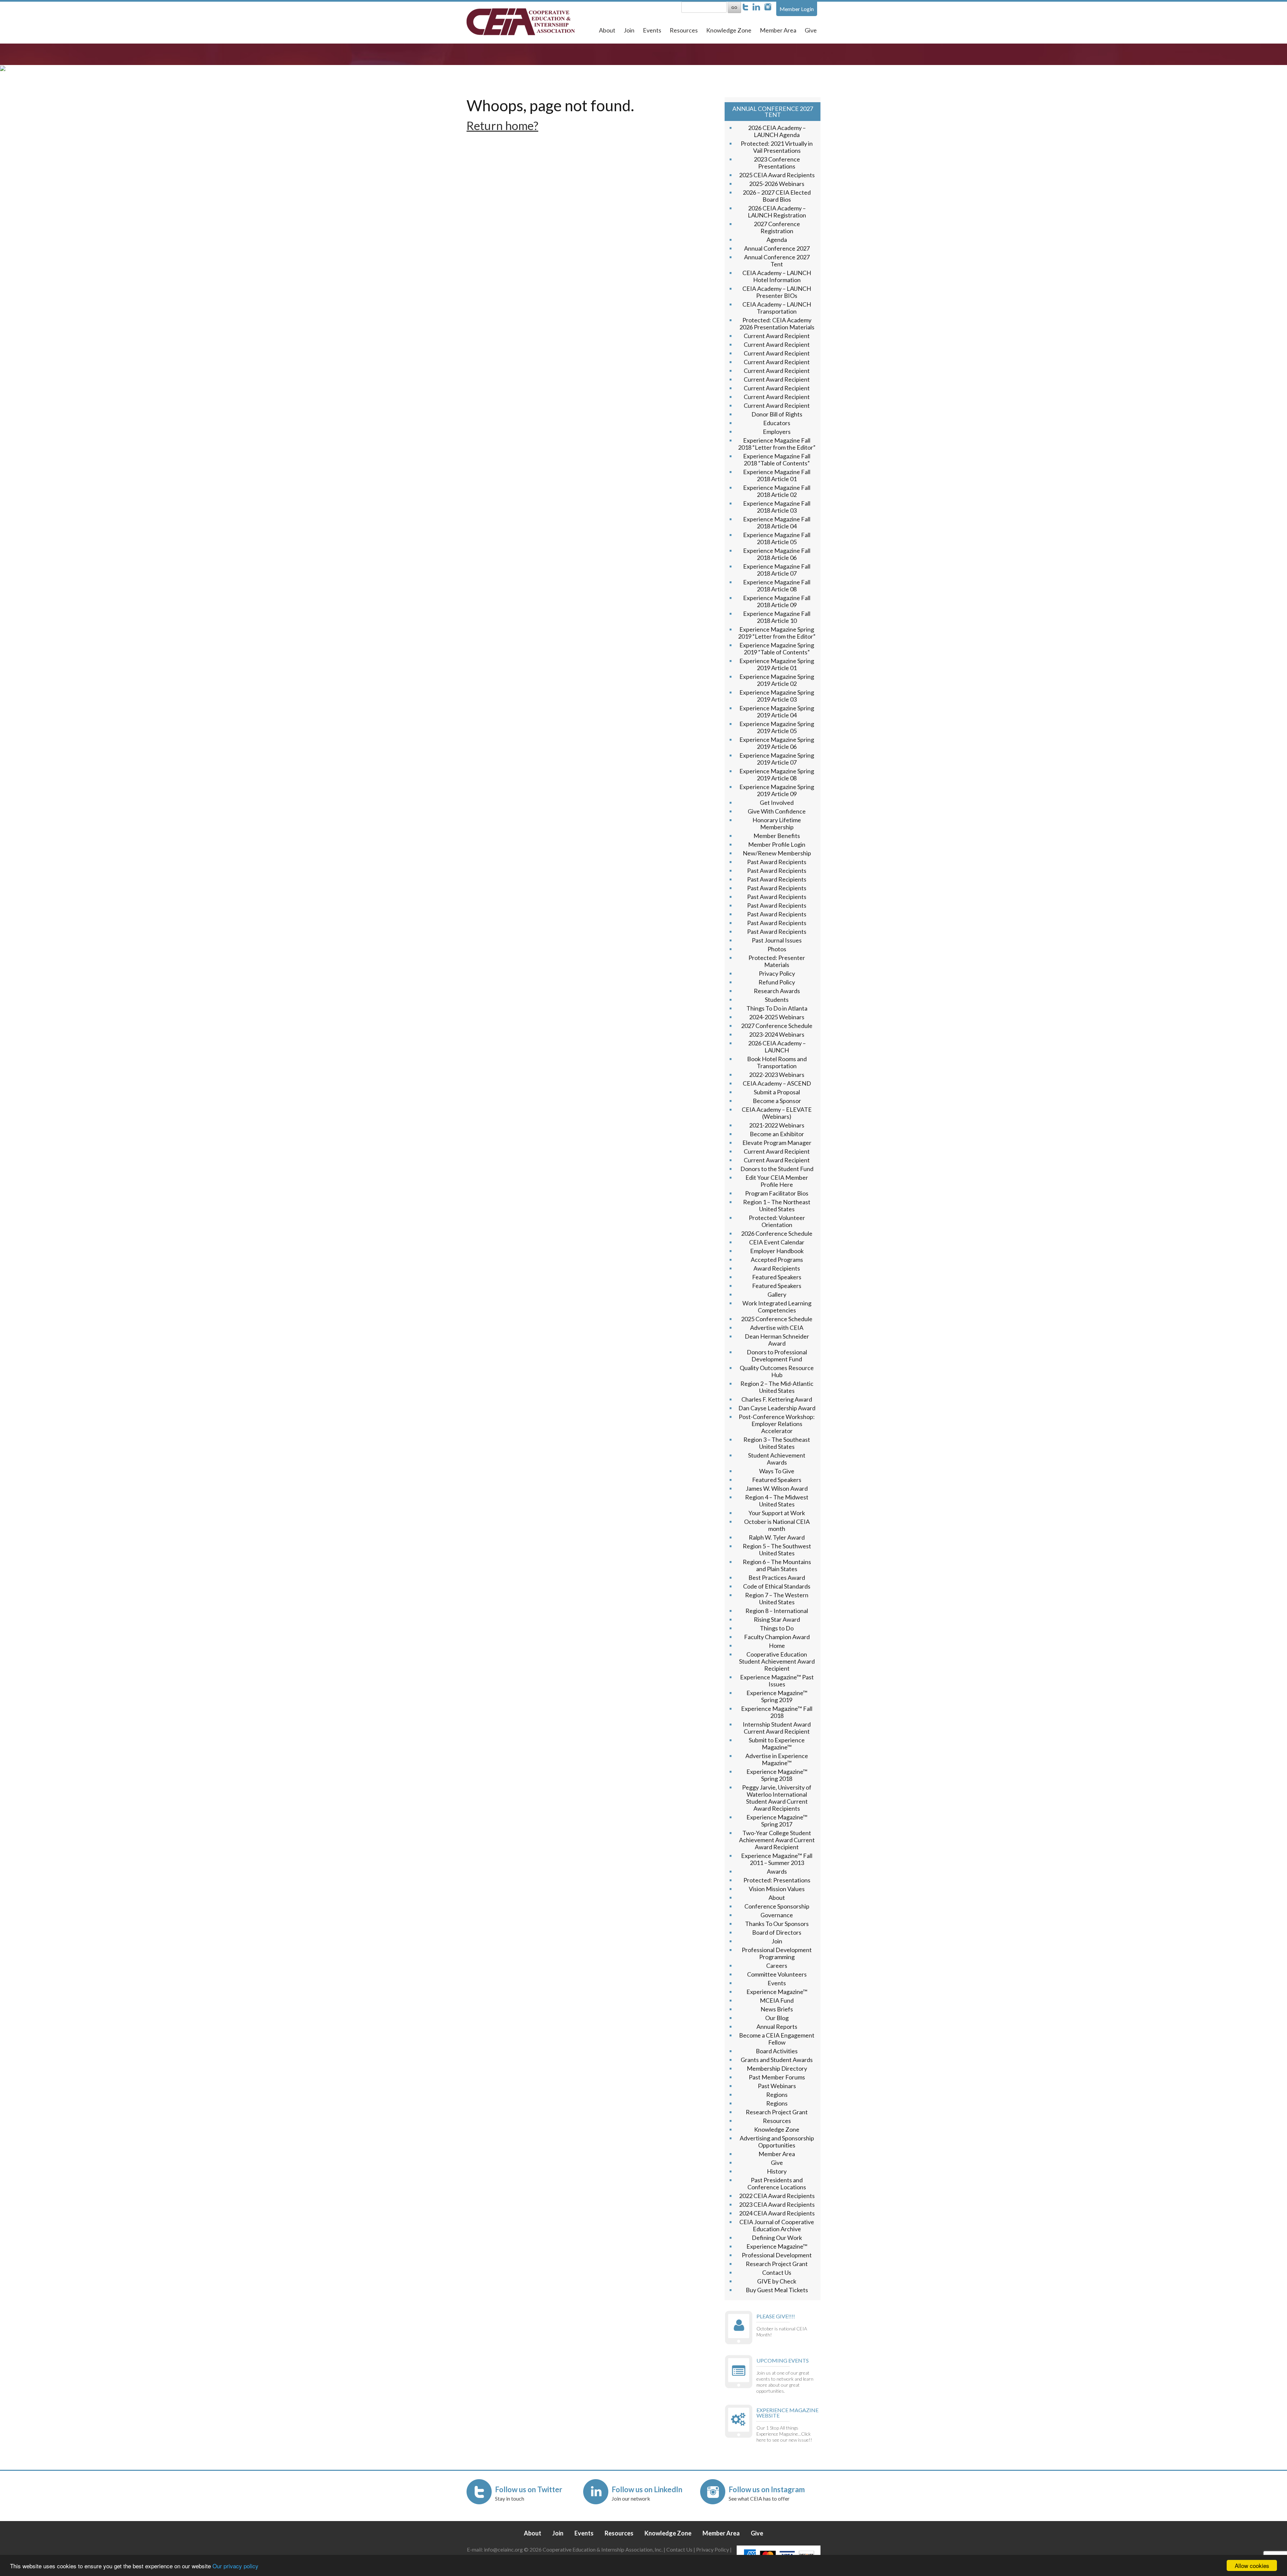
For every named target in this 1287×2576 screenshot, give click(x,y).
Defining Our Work (777, 2238)
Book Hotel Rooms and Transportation (777, 1062)
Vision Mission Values (777, 1889)
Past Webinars (777, 2086)
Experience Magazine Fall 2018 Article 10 (777, 617)
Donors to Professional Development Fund (777, 1356)
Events (652, 30)
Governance (777, 1915)
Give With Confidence (777, 811)
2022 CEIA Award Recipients (777, 2196)
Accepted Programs (777, 1260)
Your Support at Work (777, 1513)
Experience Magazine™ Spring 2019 (777, 1696)
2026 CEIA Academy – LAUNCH (777, 1047)
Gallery (777, 1294)
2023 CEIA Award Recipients (777, 2204)
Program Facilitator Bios (777, 1193)
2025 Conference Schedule (777, 1319)
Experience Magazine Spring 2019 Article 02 (777, 680)
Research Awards (777, 991)
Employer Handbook (777, 1251)
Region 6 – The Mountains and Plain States (777, 1565)
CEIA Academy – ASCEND (777, 1083)
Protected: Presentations (777, 1880)
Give (811, 30)
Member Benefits (777, 836)
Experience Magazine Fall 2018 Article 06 (777, 554)
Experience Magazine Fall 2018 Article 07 (777, 570)
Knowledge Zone (729, 30)
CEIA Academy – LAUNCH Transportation (777, 308)
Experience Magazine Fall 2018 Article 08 (777, 586)
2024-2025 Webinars (777, 1017)
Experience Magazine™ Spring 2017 (777, 1821)
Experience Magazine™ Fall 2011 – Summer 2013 (777, 1859)
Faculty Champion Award (777, 1637)
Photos (777, 949)
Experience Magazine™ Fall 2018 (777, 1712)
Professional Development (777, 2255)
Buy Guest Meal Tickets (777, 2290)
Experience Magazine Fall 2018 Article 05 (777, 538)
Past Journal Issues (777, 940)
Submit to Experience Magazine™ (777, 1744)
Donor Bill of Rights (777, 414)
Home (777, 1646)
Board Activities (777, 2051)
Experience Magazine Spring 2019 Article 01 (777, 664)
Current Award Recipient (777, 336)
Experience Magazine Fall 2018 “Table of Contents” (777, 460)
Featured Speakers (777, 1277)
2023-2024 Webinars (777, 1034)
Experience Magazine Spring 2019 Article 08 (777, 775)
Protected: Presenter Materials (777, 961)
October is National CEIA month (777, 1525)
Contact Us (777, 2272)
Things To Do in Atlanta (777, 1008)
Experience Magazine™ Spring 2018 (777, 1775)
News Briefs (777, 2009)
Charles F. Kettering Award (777, 1399)
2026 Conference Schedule (777, 1233)
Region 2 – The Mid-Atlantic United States (777, 1387)
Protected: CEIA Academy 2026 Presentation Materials (777, 324)
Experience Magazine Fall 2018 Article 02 (777, 491)
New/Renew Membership (777, 853)
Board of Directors (777, 1932)
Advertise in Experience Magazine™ (777, 1759)
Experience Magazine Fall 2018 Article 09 (777, 601)
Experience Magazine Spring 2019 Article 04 (777, 712)
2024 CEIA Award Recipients (777, 2213)
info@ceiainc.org (504, 2549)
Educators (777, 423)
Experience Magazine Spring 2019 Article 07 (777, 759)
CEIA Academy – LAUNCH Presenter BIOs (777, 292)
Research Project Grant (777, 2112)
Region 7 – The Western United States (777, 1598)
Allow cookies (1252, 2565)
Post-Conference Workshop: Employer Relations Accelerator (777, 1424)
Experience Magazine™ (777, 1992)
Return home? (502, 125)
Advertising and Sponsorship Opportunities (777, 2142)
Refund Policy (777, 982)
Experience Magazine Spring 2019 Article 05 (777, 727)
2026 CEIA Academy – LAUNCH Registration (777, 212)
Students (777, 1000)
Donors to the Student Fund (777, 1169)
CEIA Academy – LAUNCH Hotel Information (777, 276)
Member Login (797, 9)
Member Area (778, 30)
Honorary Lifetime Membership (777, 823)
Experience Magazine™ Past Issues (777, 1681)
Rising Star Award (777, 1619)
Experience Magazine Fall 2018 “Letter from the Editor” (777, 444)
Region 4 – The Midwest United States (777, 1501)
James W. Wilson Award (777, 1488)
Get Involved (777, 802)
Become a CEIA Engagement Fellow (777, 2039)
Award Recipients (777, 1268)
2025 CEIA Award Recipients (777, 175)
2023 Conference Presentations (777, 163)
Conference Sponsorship (777, 1906)
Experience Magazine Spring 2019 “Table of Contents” (777, 649)
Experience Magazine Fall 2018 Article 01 (777, 475)
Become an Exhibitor (777, 1134)
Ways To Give (777, 1471)
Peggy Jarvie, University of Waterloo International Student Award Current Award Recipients (777, 1798)
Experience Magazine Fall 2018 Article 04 (777, 523)
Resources (684, 30)
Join (629, 30)
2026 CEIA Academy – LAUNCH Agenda (777, 131)
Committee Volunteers (777, 1974)
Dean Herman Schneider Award (777, 1340)
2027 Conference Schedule (777, 1026)
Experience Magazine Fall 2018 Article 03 (777, 507)
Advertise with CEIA (777, 1328)
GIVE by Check (777, 2281)
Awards (777, 1871)
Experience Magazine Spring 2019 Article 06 (777, 743)
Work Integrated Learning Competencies (777, 1307)
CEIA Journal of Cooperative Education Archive (777, 2225)
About (607, 30)
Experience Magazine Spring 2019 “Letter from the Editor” (777, 633)
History (777, 2171)
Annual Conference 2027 (777, 248)
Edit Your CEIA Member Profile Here (777, 1181)
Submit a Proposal (777, 1092)
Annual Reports (777, 2026)
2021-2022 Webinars (777, 1125)
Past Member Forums (777, 2077)
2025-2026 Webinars (777, 184)
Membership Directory (777, 2068)
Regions (777, 2095)
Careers (777, 1966)
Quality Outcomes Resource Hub (777, 1371)
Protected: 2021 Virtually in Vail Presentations (777, 147)
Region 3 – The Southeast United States (777, 1443)
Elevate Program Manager (777, 1143)
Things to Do (777, 1628)
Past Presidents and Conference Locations (777, 2183)
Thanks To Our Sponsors (777, 1924)
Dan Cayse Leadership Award (777, 1408)
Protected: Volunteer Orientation (777, 1221)
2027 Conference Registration (777, 227)
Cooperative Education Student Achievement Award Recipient (777, 1661)
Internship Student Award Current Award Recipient (777, 1728)
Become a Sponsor (777, 1101)
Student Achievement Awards (777, 1459)
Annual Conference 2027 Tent (777, 261)
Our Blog (777, 2018)
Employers (777, 432)
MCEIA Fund (777, 2000)
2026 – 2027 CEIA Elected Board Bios (777, 196)
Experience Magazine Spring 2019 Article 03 (777, 696)
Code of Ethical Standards (777, 1586)
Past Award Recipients (777, 862)
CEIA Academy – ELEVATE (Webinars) (777, 1113)
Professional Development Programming (777, 1953)
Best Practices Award (777, 1577)
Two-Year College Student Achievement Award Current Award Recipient (777, 1840)
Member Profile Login (777, 844)
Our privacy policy (235, 2566)
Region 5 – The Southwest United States (777, 1550)
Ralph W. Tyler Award (777, 1537)
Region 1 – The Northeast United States (777, 1205)
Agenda (777, 240)
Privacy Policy (777, 973)
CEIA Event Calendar (777, 1242)
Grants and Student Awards (777, 2060)
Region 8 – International (777, 1611)
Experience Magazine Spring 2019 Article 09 (777, 790)
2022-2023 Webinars (777, 1075)
